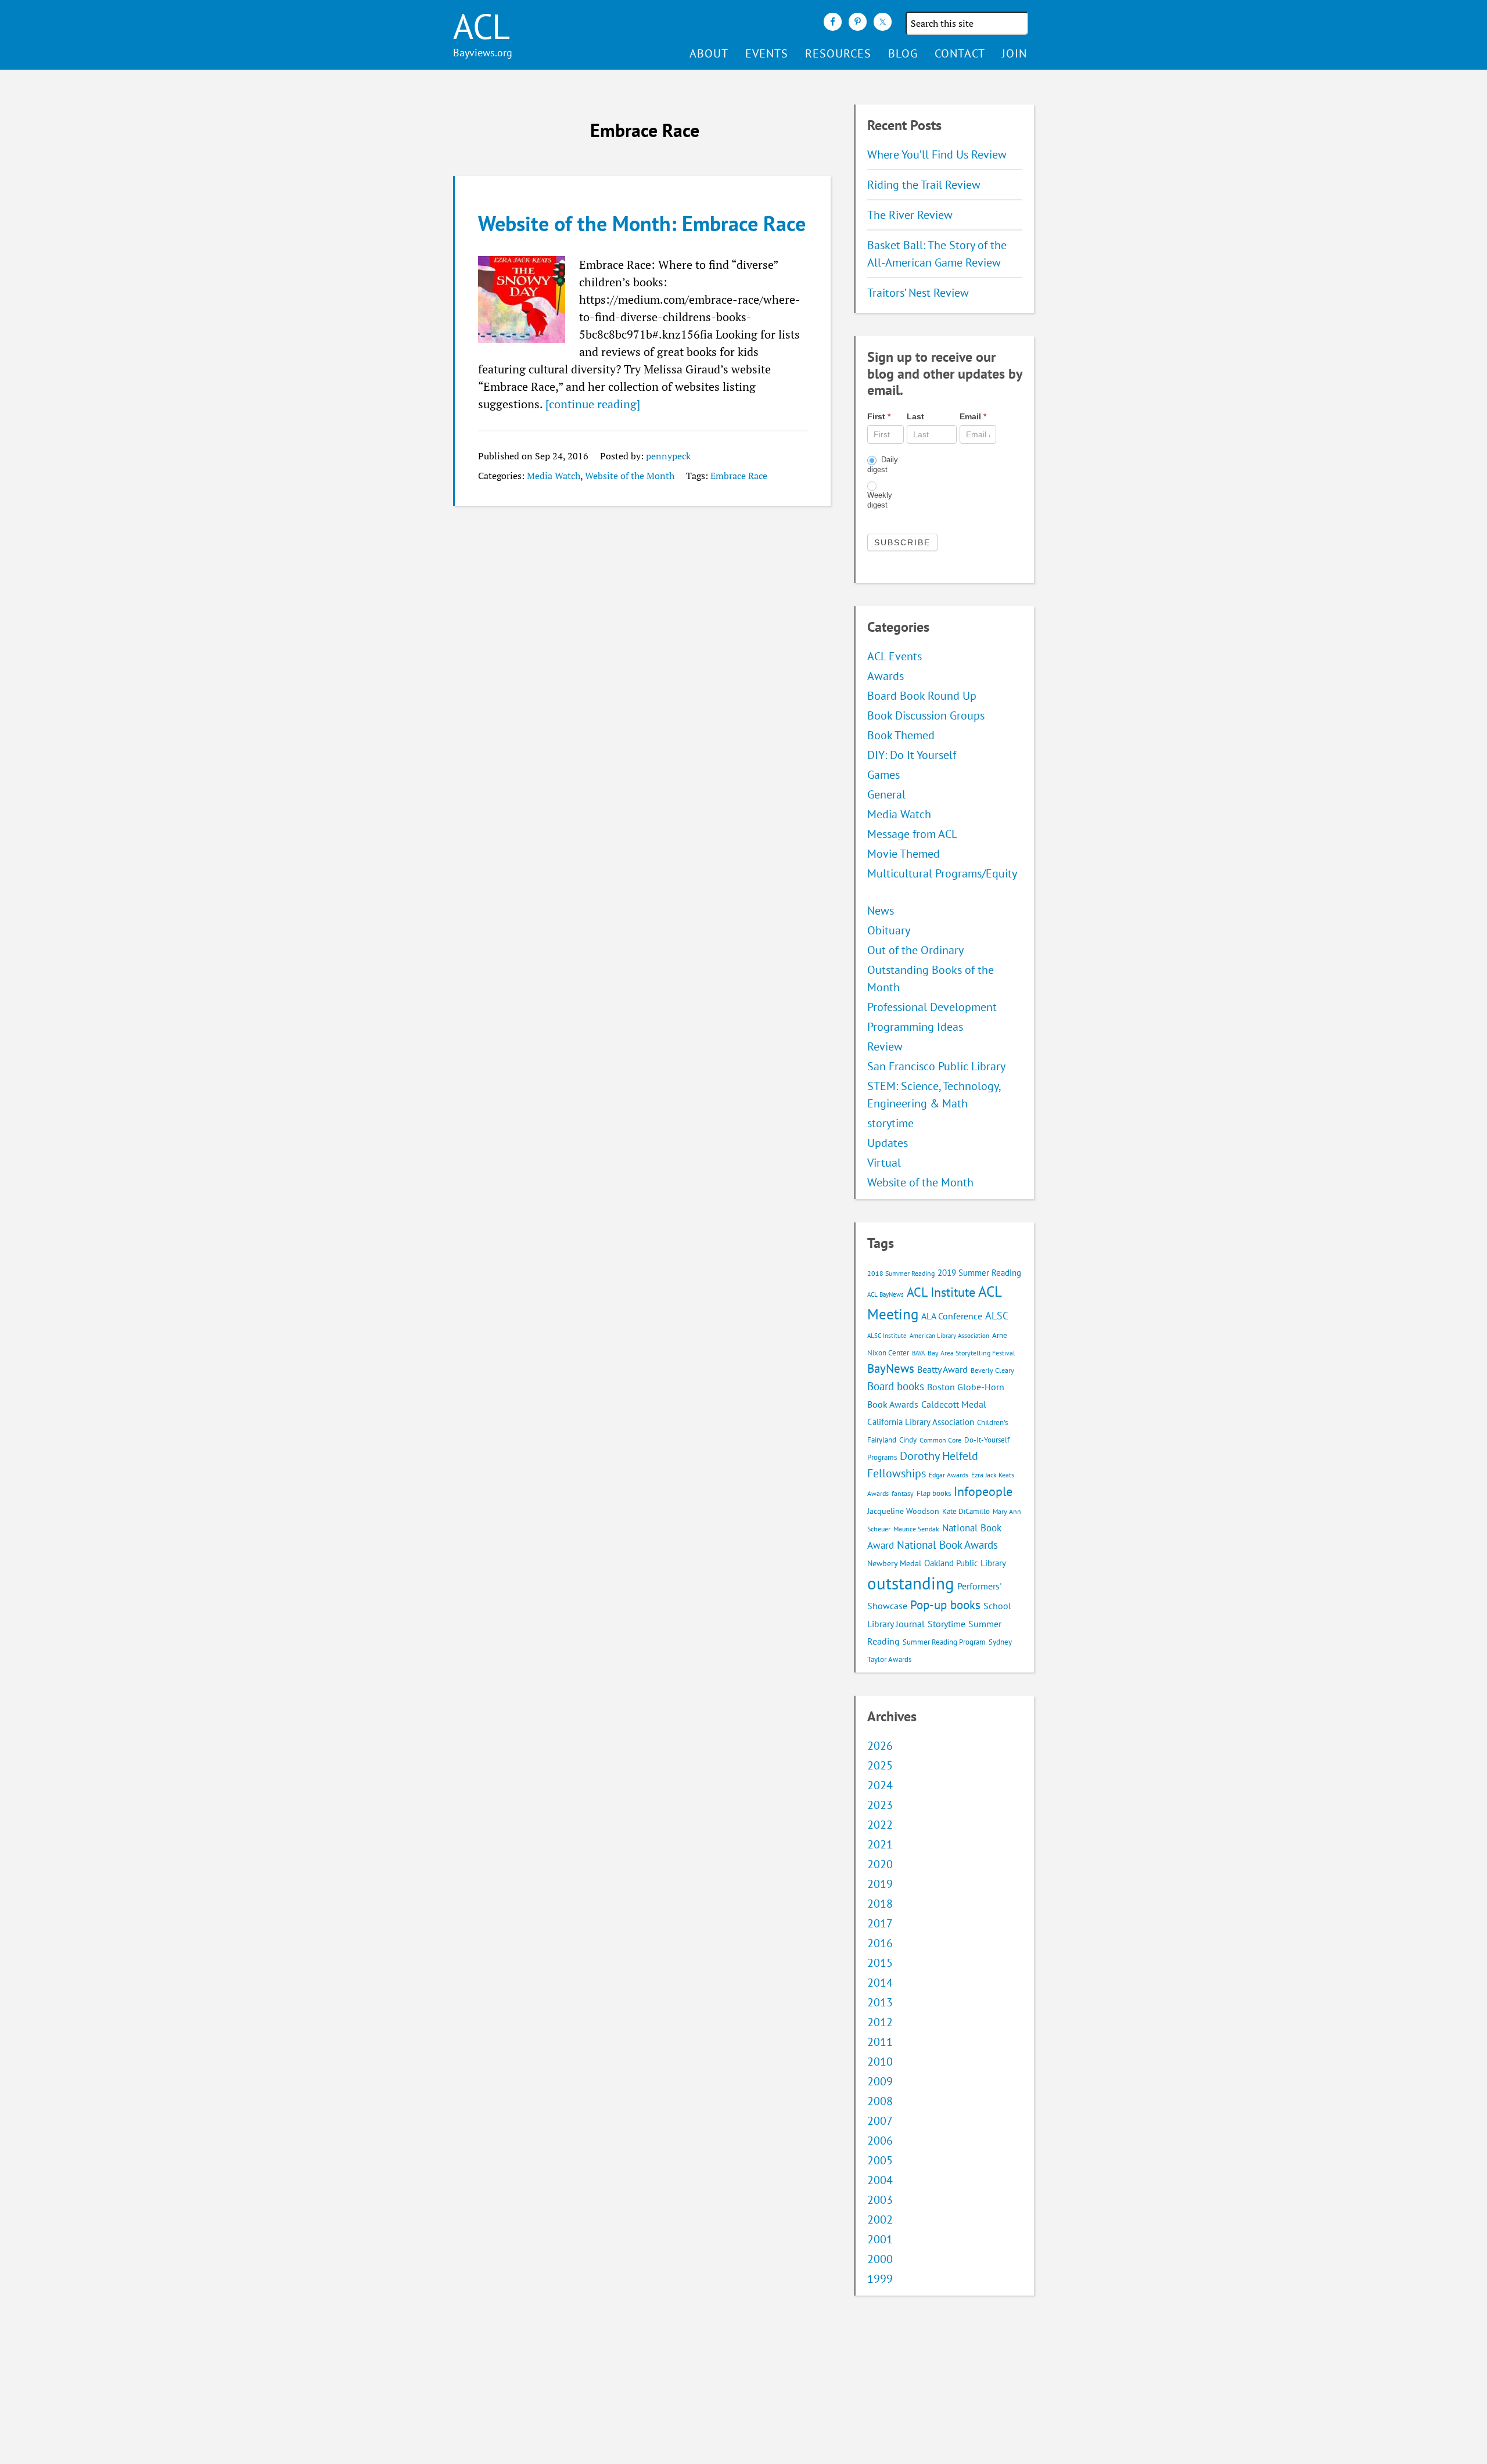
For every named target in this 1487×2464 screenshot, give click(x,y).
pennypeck (668, 456)
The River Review (910, 215)
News (881, 911)
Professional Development (932, 1007)
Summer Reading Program (944, 1642)
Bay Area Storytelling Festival (971, 1353)
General (886, 794)
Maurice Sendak (916, 1529)
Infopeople (983, 1491)
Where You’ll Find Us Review (937, 154)
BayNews (891, 1368)
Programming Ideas (915, 1027)
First (879, 416)
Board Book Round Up (922, 696)
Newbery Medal (894, 1563)
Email (973, 416)
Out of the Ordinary (915, 950)
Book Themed (901, 735)
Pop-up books (945, 1605)
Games (883, 775)
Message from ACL (912, 834)
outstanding (911, 1583)
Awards (886, 676)
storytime (890, 1123)
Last (915, 416)
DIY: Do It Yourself (912, 755)
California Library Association (921, 1422)
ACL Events (895, 656)
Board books (896, 1386)
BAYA (918, 1353)
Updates (888, 1143)
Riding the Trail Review (924, 185)
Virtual (884, 1163)
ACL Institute (941, 1292)
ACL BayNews (886, 1294)
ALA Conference (952, 1316)
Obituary (889, 930)
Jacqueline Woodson (903, 1511)
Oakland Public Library (965, 1563)
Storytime (947, 1624)
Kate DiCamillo (966, 1511)
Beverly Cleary (992, 1370)
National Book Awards (947, 1544)
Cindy (908, 1440)
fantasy (903, 1493)
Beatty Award (942, 1369)
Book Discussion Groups (926, 715)
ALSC (997, 1315)
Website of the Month (630, 476)
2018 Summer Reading (901, 1273)
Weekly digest (880, 500)
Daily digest (883, 465)
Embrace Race (739, 476)
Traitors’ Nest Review (918, 293)
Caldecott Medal (954, 1404)
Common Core (940, 1440)
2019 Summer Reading (979, 1273)
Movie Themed (904, 854)
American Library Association (949, 1336)
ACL (482, 26)
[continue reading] (593, 404)
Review (885, 1046)
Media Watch (554, 476)
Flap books (934, 1493)
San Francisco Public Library (936, 1066)
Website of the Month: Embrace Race (642, 223)
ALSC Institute (887, 1336)
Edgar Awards (949, 1475)
